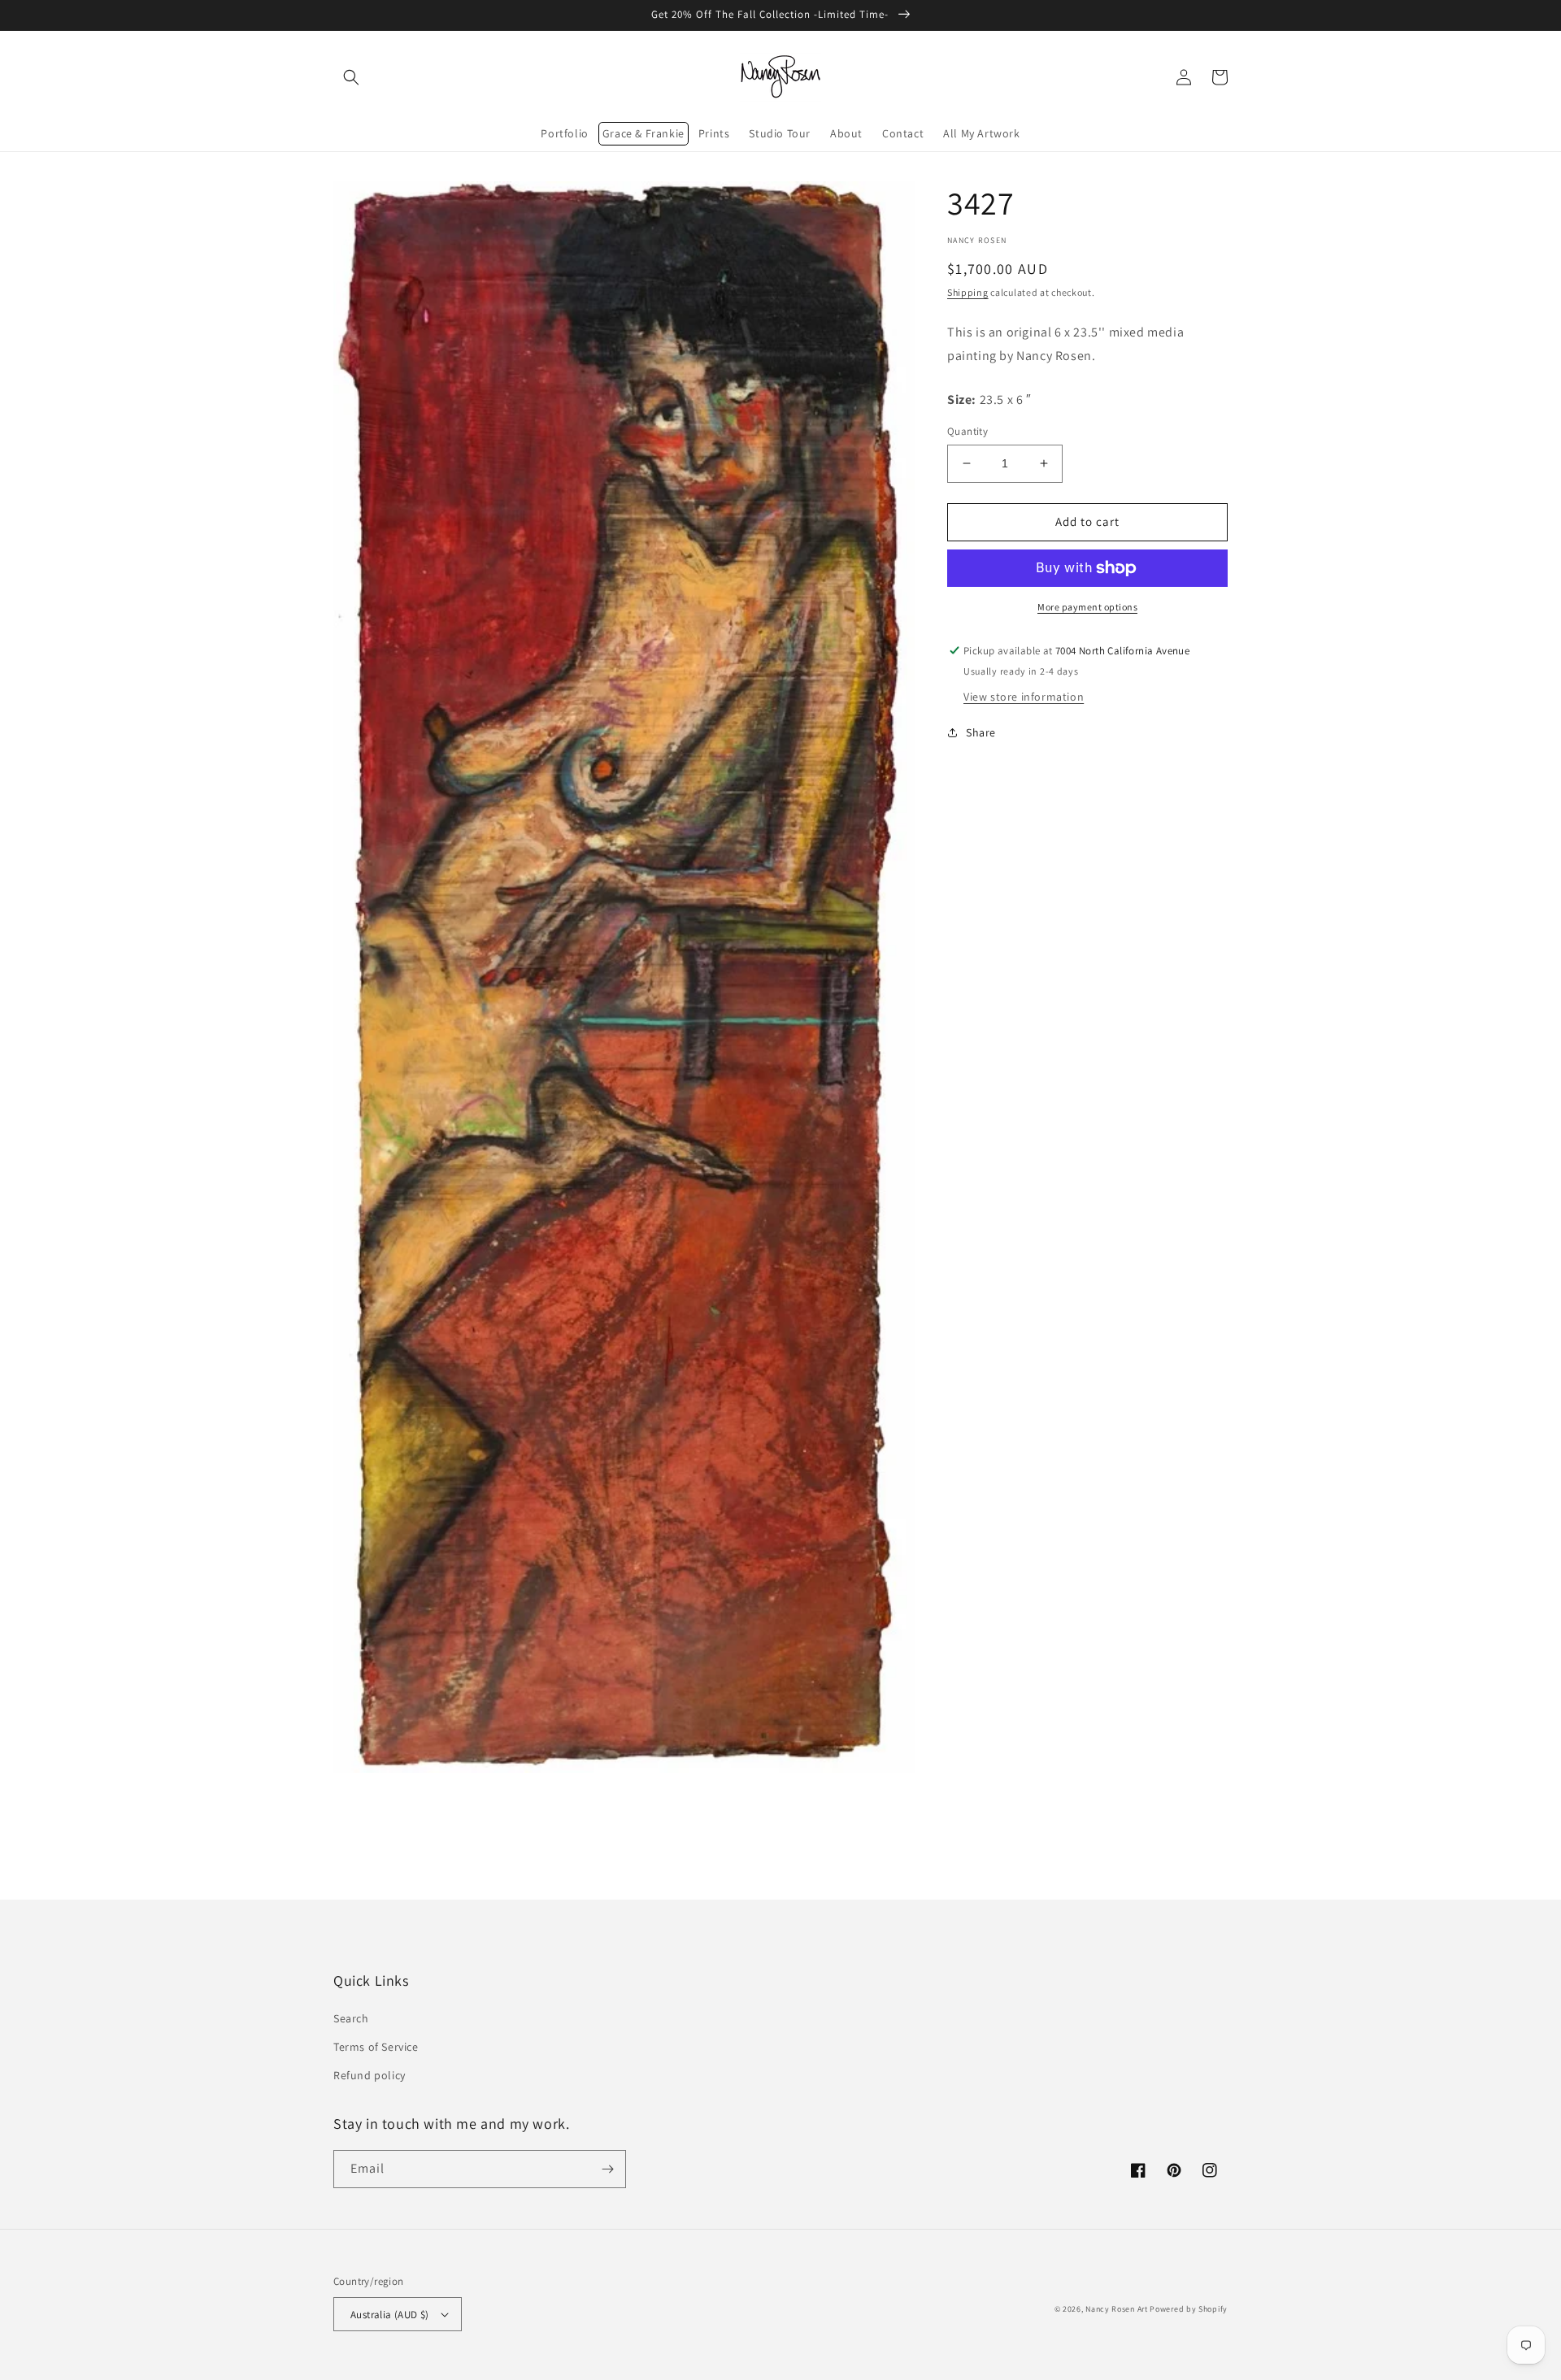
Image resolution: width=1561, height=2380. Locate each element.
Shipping (968, 292)
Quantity (967, 431)
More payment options (1087, 607)
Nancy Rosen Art (1117, 2309)
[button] (351, 77)
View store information (1024, 697)
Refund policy (370, 2075)
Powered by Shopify (1189, 2309)
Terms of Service (376, 2047)
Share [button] (981, 732)
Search (351, 2018)
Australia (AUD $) (390, 2315)
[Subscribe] (607, 2169)
